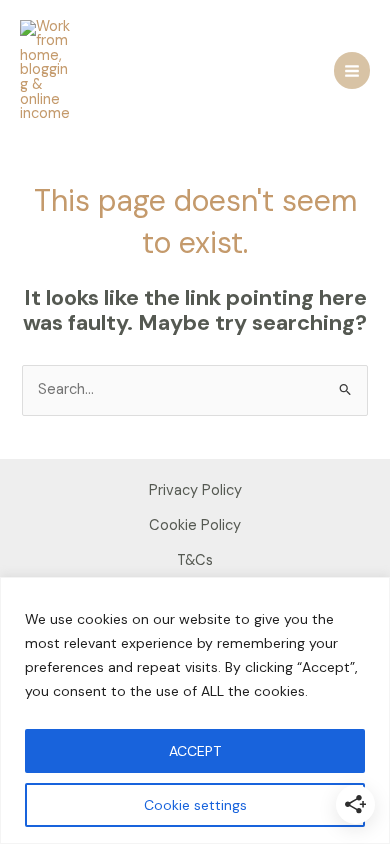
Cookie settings (195, 805)
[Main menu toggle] (352, 70)
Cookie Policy (195, 525)
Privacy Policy (195, 490)
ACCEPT (195, 751)
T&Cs (195, 560)
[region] (195, 710)
